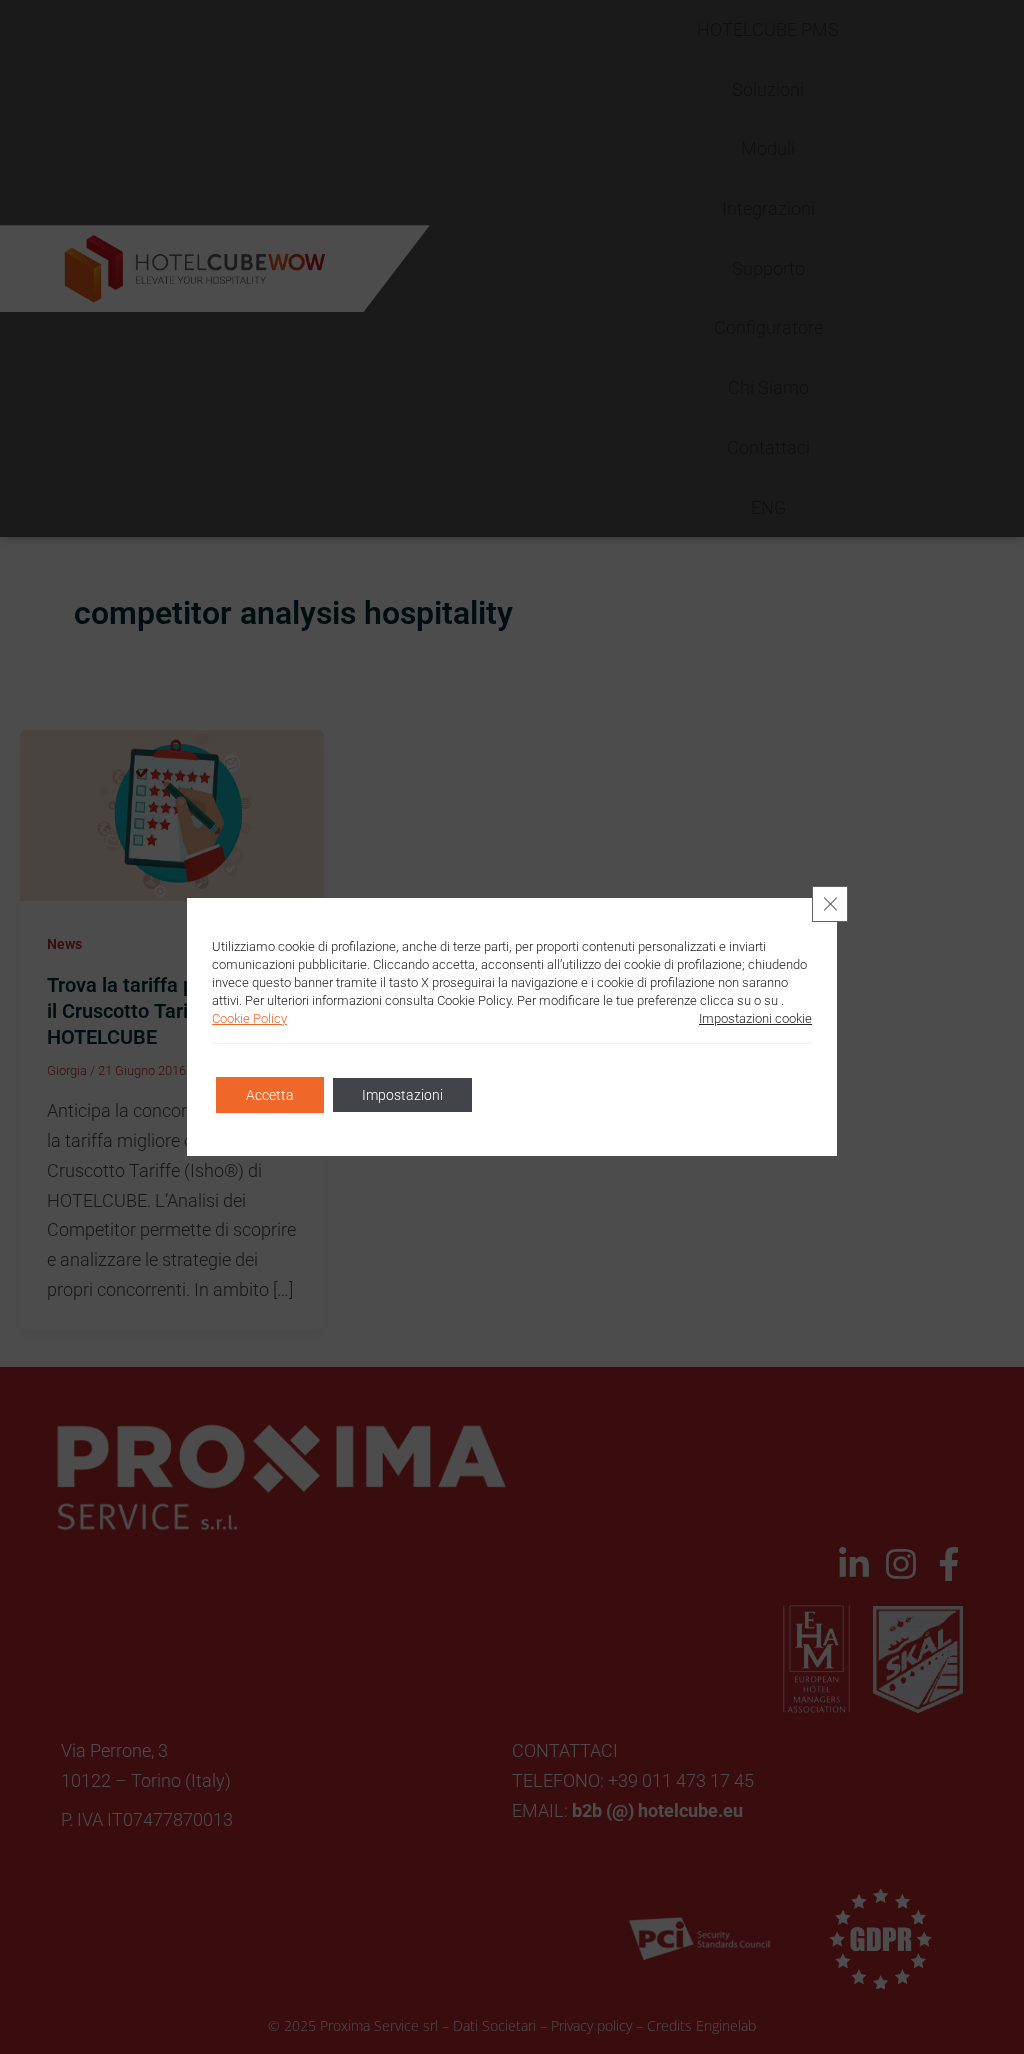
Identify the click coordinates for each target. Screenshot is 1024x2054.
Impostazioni (402, 1095)
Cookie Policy (249, 1018)
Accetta (270, 1095)
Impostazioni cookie (755, 1018)
